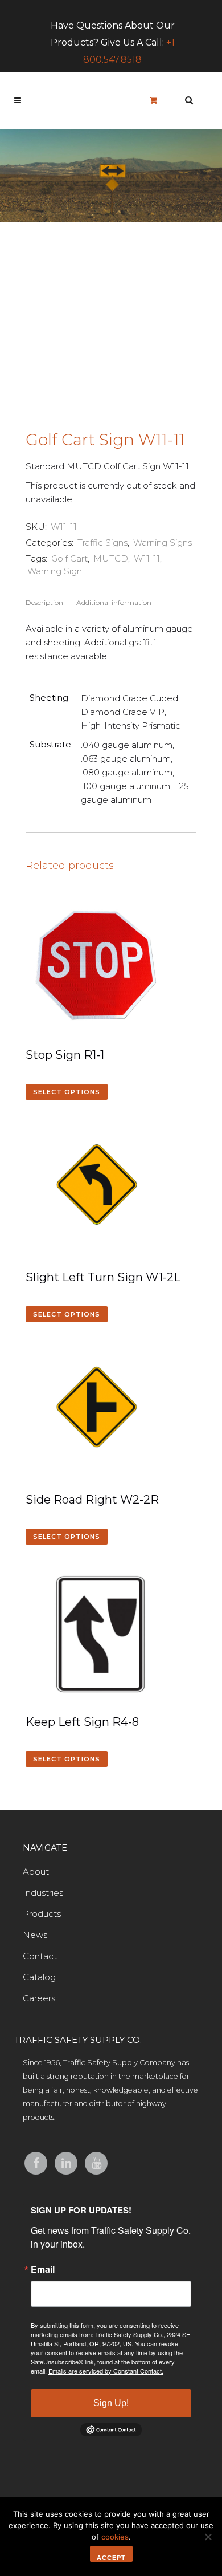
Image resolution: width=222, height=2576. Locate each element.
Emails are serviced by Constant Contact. (106, 2371)
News (35, 1935)
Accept (111, 2558)
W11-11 (147, 558)
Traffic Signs (102, 543)
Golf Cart (69, 558)
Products (42, 1914)
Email (43, 2269)
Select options (67, 1092)
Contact (40, 1956)
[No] (208, 2537)
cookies (115, 2537)
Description (44, 602)
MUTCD (111, 558)
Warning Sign (55, 571)
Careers (39, 1998)
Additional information (114, 602)
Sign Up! (111, 2403)
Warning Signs (163, 543)
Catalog (39, 1977)
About (36, 1872)
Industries (43, 1893)
